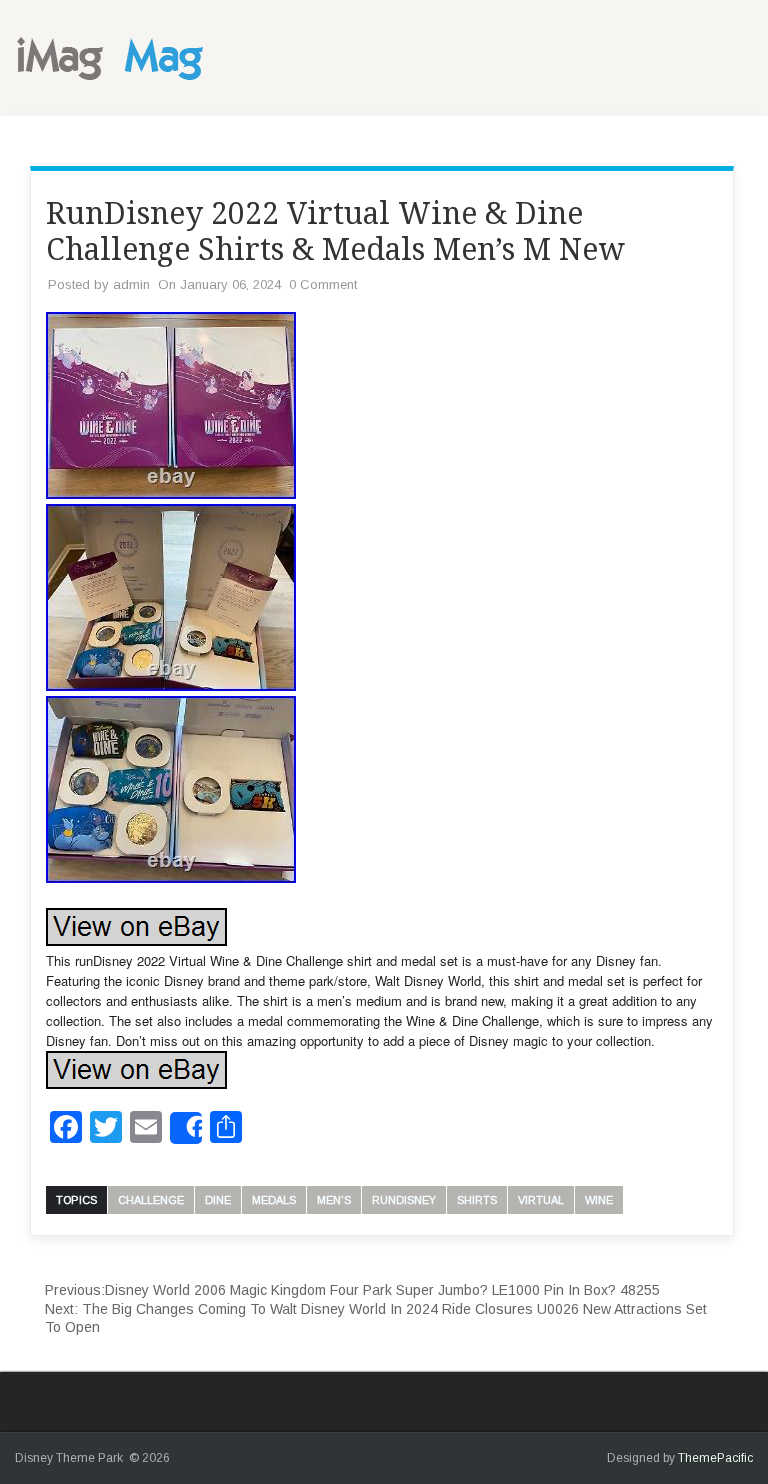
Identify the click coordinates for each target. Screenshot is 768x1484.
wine (599, 1200)
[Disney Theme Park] (115, 86)
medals (274, 1200)
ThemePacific (715, 1458)
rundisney (404, 1200)
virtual (541, 1200)
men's (334, 1200)
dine (218, 1200)
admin (131, 284)
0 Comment (323, 284)
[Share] (186, 1128)
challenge (151, 1200)
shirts (477, 1200)
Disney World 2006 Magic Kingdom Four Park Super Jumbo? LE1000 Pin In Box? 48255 (352, 1290)
